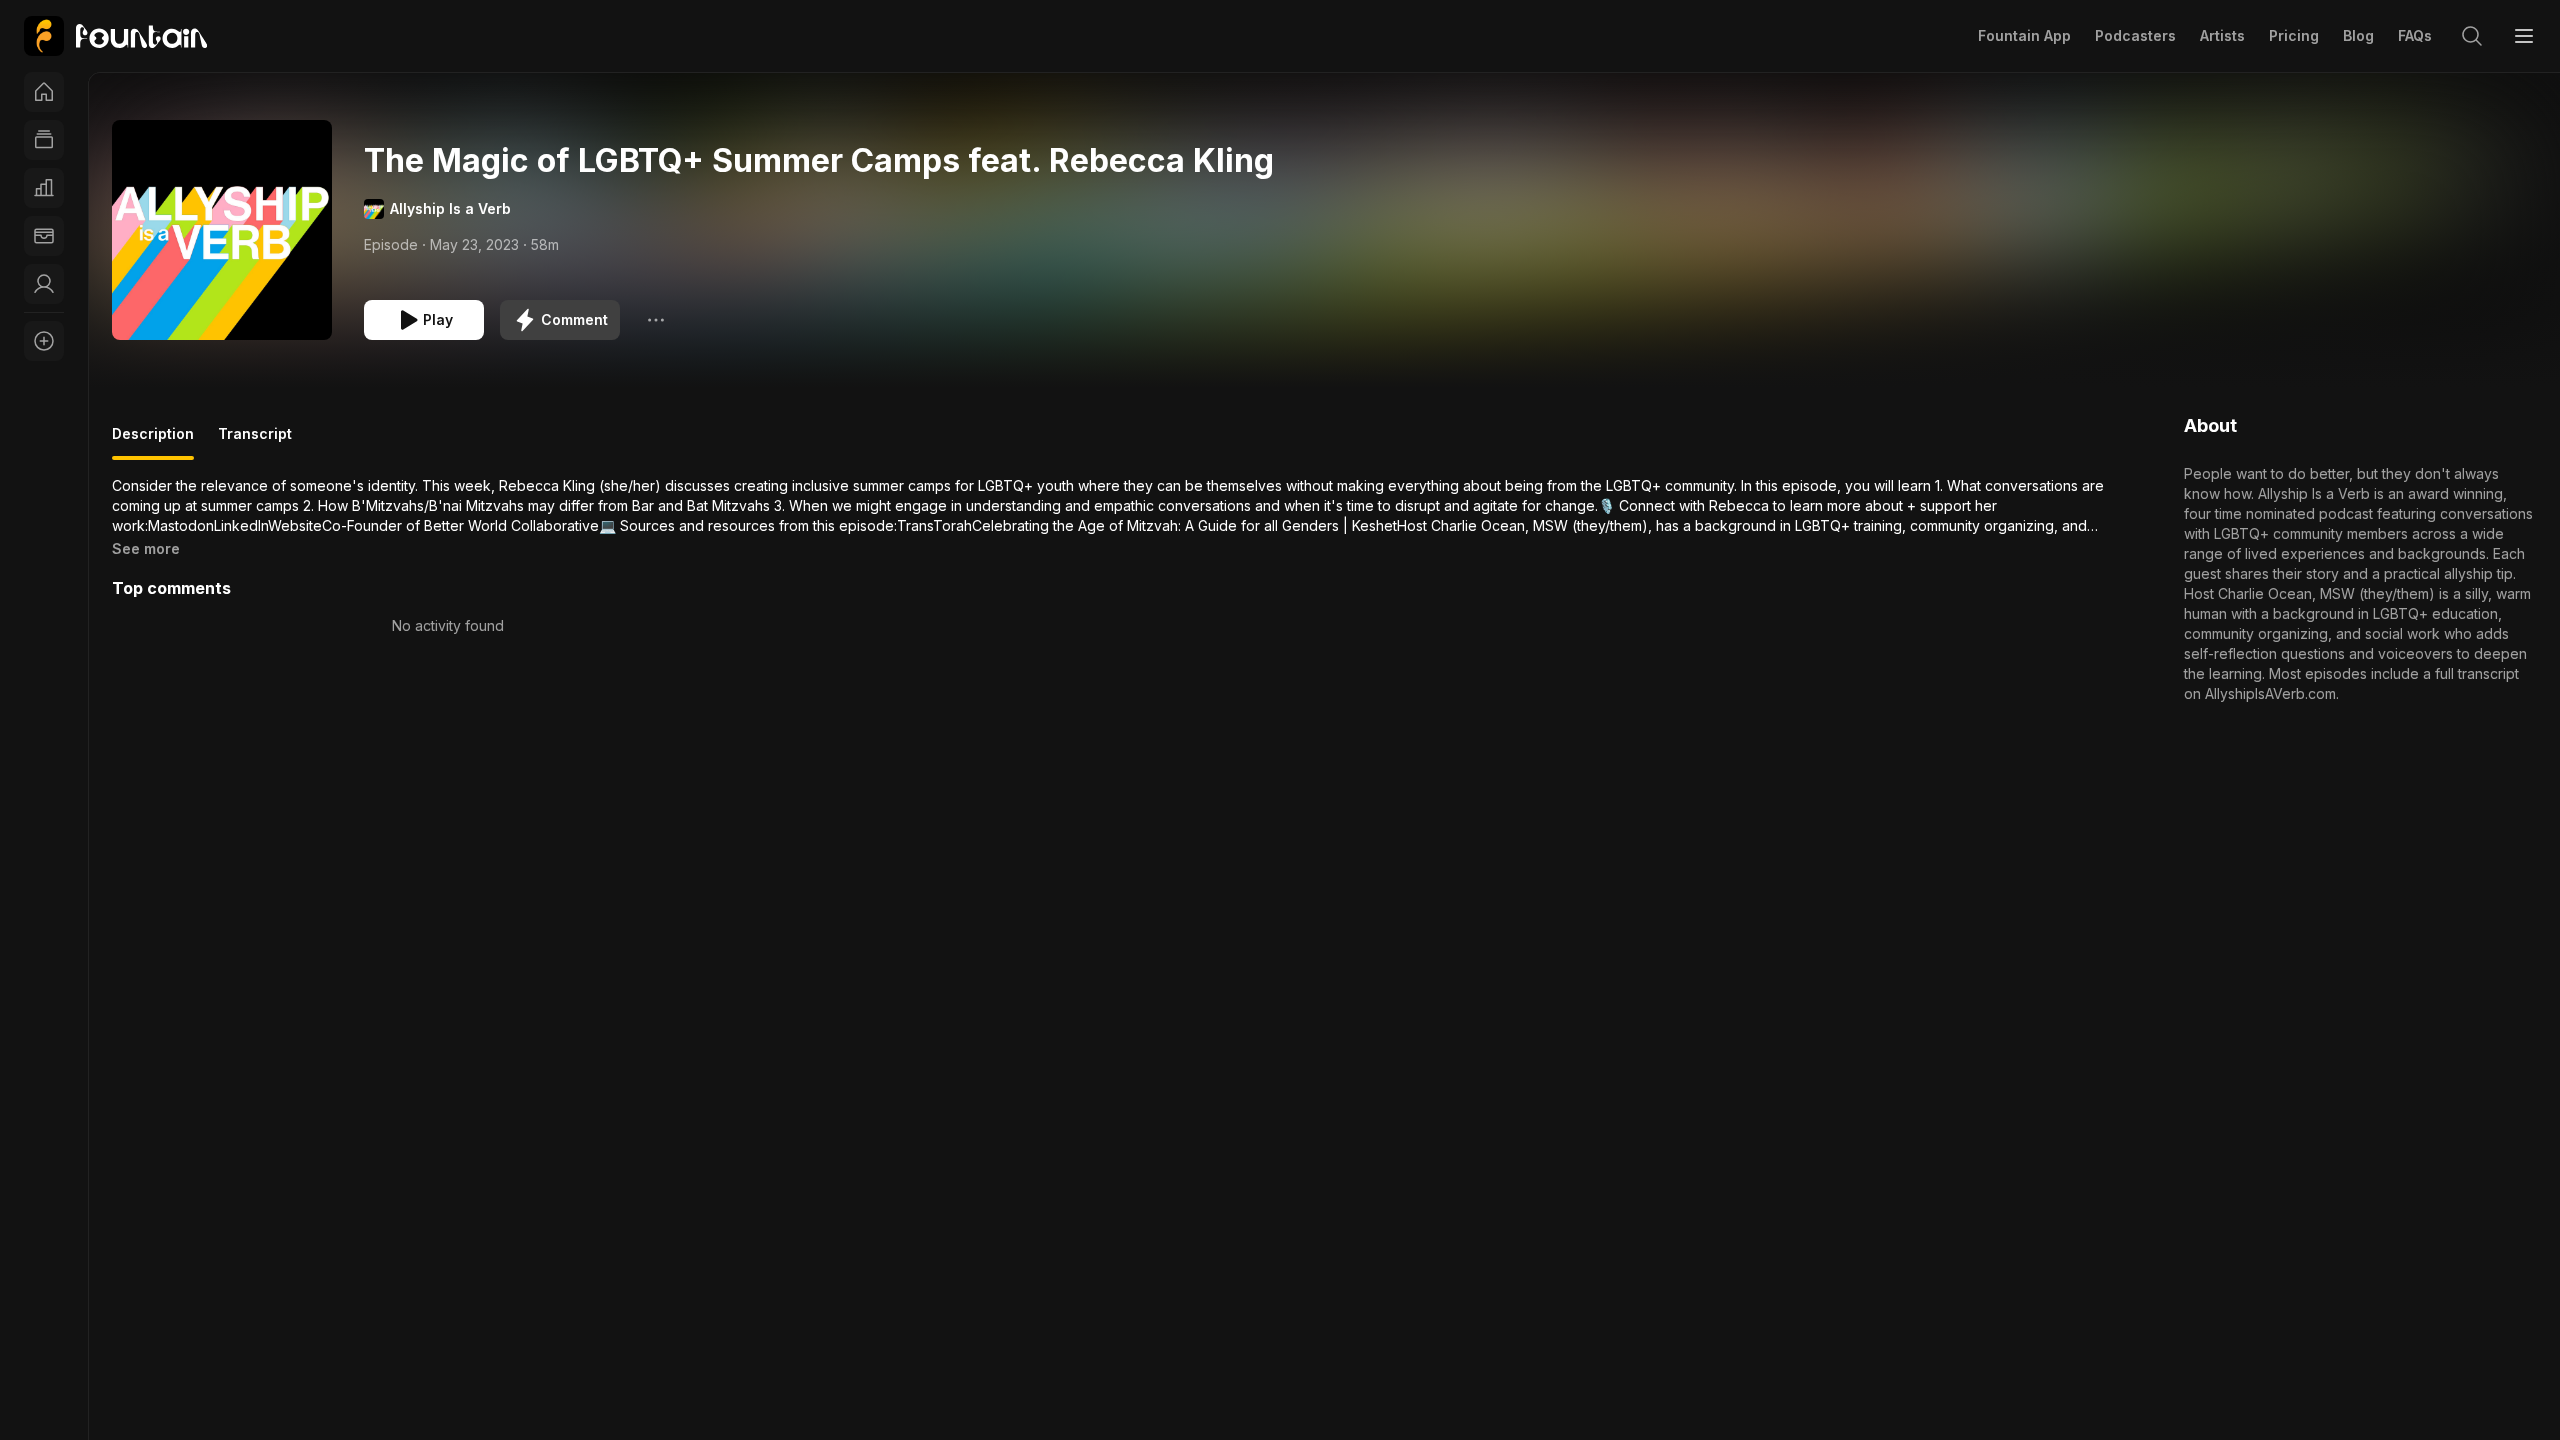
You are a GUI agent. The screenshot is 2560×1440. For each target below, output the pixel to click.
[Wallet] (44, 236)
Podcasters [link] (2135, 35)
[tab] (153, 442)
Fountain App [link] (2024, 35)
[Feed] (44, 140)
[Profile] (44, 284)
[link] (115, 36)
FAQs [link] (2415, 35)
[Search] (2472, 36)
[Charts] (44, 188)
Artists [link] (2222, 35)
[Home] (44, 92)
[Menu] (2524, 36)
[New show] (44, 341)
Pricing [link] (2294, 35)
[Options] (656, 320)
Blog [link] (2358, 35)
